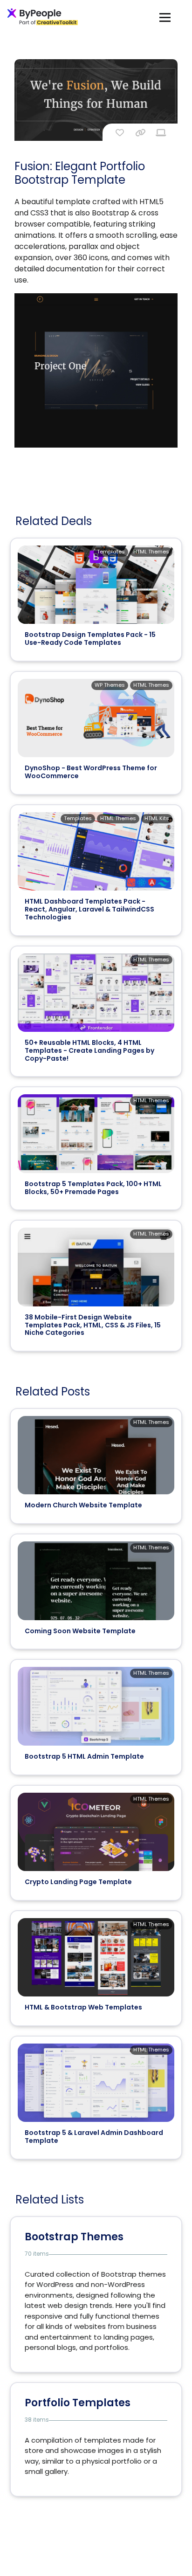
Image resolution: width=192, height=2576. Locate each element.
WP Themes (110, 685)
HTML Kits (157, 818)
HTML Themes (151, 552)
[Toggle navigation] (165, 17)
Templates (111, 552)
